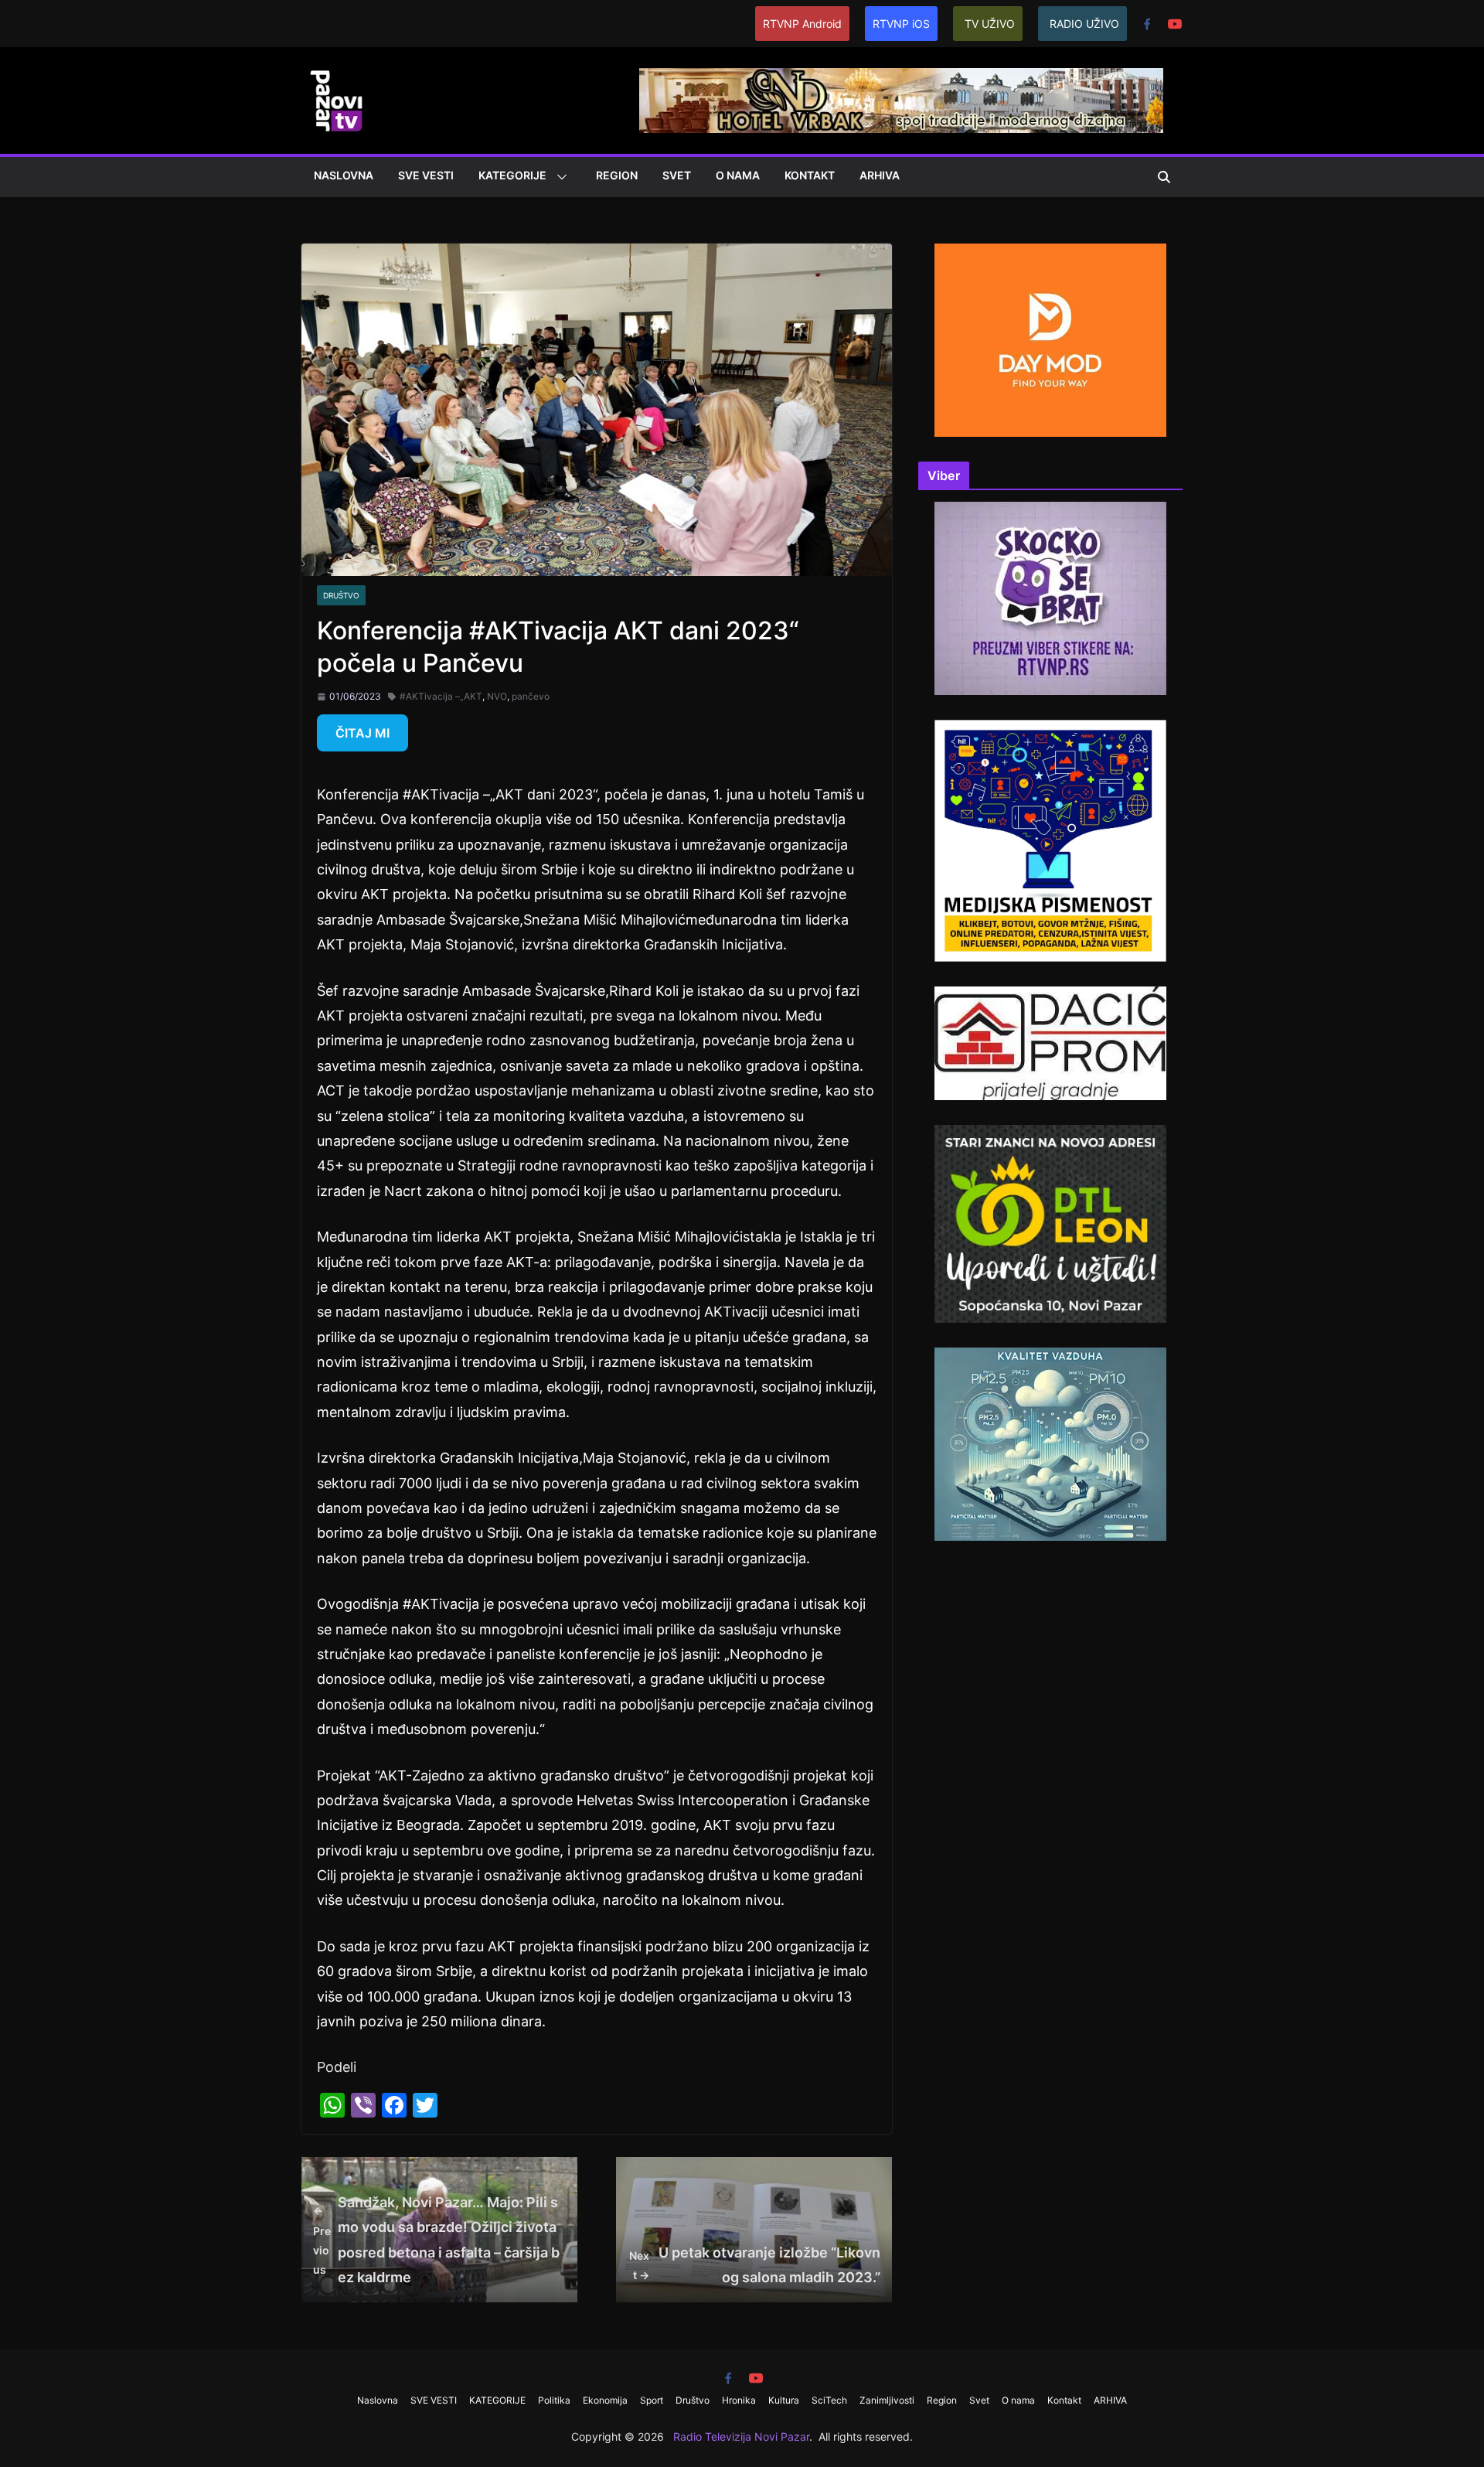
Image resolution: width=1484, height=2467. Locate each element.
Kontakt (810, 175)
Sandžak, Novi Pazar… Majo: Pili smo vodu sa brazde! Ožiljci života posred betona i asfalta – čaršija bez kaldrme (436, 2240)
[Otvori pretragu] (1164, 177)
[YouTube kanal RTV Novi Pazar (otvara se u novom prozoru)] (1175, 24)
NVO (497, 696)
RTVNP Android (802, 24)
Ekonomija (605, 2400)
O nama (738, 175)
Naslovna (344, 175)
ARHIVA (880, 175)
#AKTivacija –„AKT (441, 696)
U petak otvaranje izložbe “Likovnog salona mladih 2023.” (755, 2265)
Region (617, 175)
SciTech (829, 2400)
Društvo (341, 595)
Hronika (739, 2400)
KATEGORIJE (512, 175)
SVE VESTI (426, 175)
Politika (554, 2400)
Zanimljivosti (887, 2400)
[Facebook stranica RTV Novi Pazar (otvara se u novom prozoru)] (1147, 24)
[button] (559, 177)
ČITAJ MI (362, 733)
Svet (677, 175)
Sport (652, 2400)
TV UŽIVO (990, 24)
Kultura (784, 2400)
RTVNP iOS (901, 24)
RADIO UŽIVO (1084, 24)
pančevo (531, 696)
